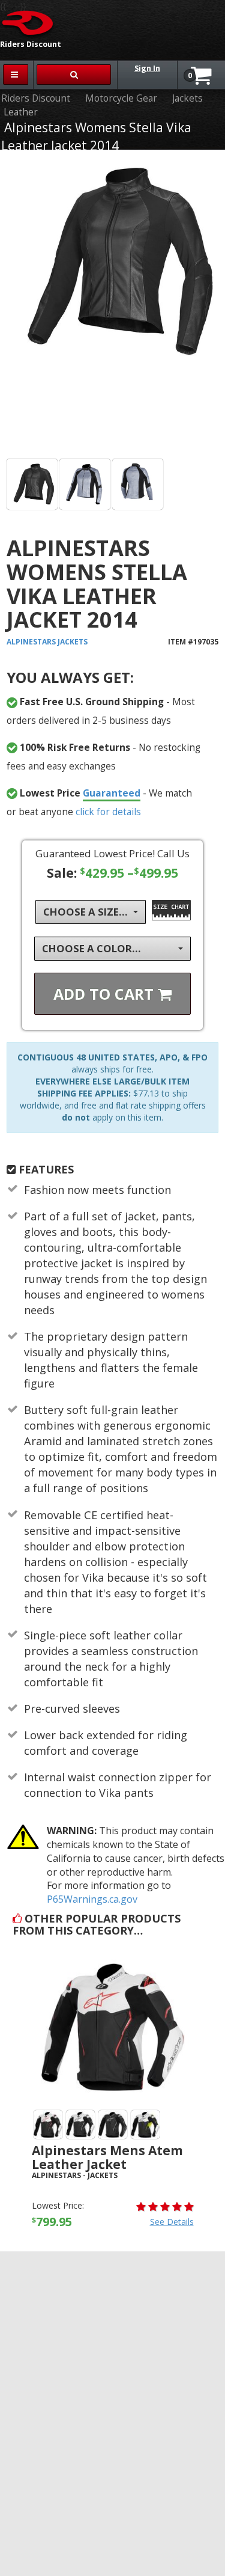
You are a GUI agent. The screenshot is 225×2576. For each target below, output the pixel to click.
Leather (21, 112)
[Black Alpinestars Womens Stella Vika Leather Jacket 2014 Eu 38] (32, 484)
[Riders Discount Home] (28, 22)
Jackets (187, 98)
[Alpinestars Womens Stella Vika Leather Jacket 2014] (112, 307)
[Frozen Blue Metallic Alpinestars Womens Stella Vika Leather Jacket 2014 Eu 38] (85, 484)
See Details (172, 2222)
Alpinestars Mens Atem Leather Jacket (107, 2157)
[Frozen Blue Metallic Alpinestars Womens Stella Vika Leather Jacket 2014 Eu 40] (138, 484)
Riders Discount (36, 98)
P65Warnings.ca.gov (92, 1899)
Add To (106, 994)
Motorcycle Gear (121, 98)
